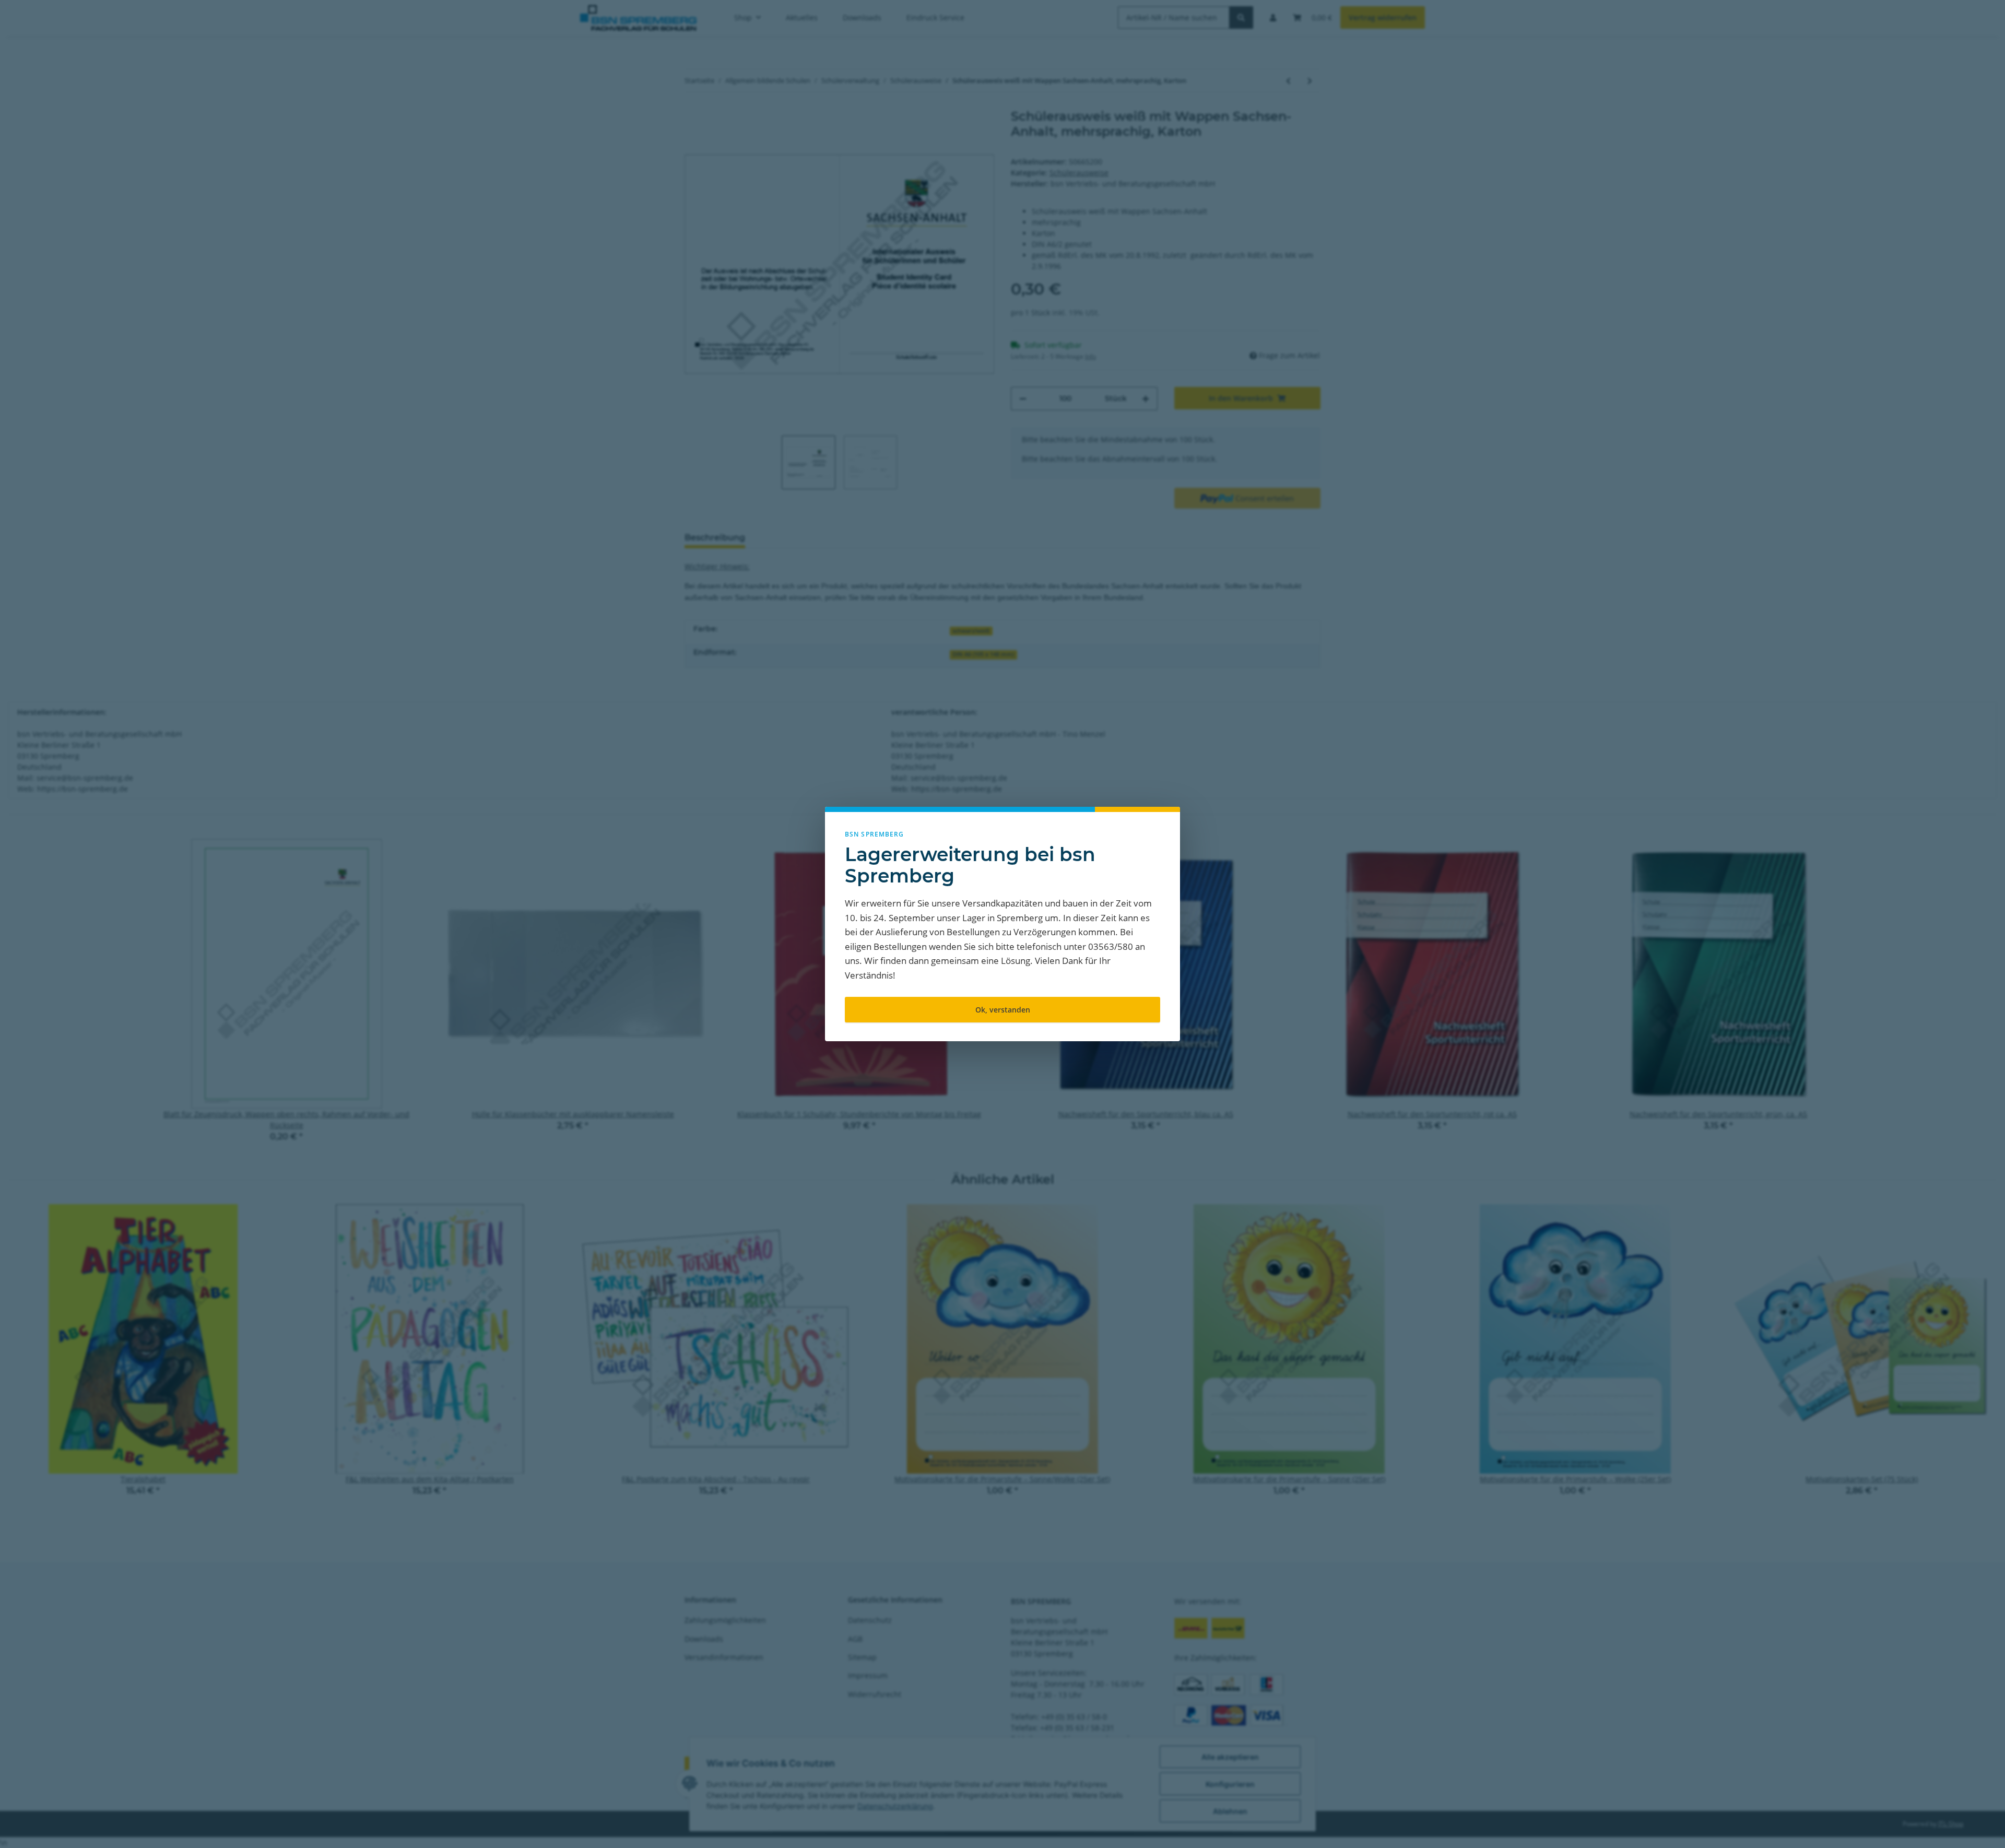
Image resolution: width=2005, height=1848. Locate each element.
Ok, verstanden (1003, 1010)
